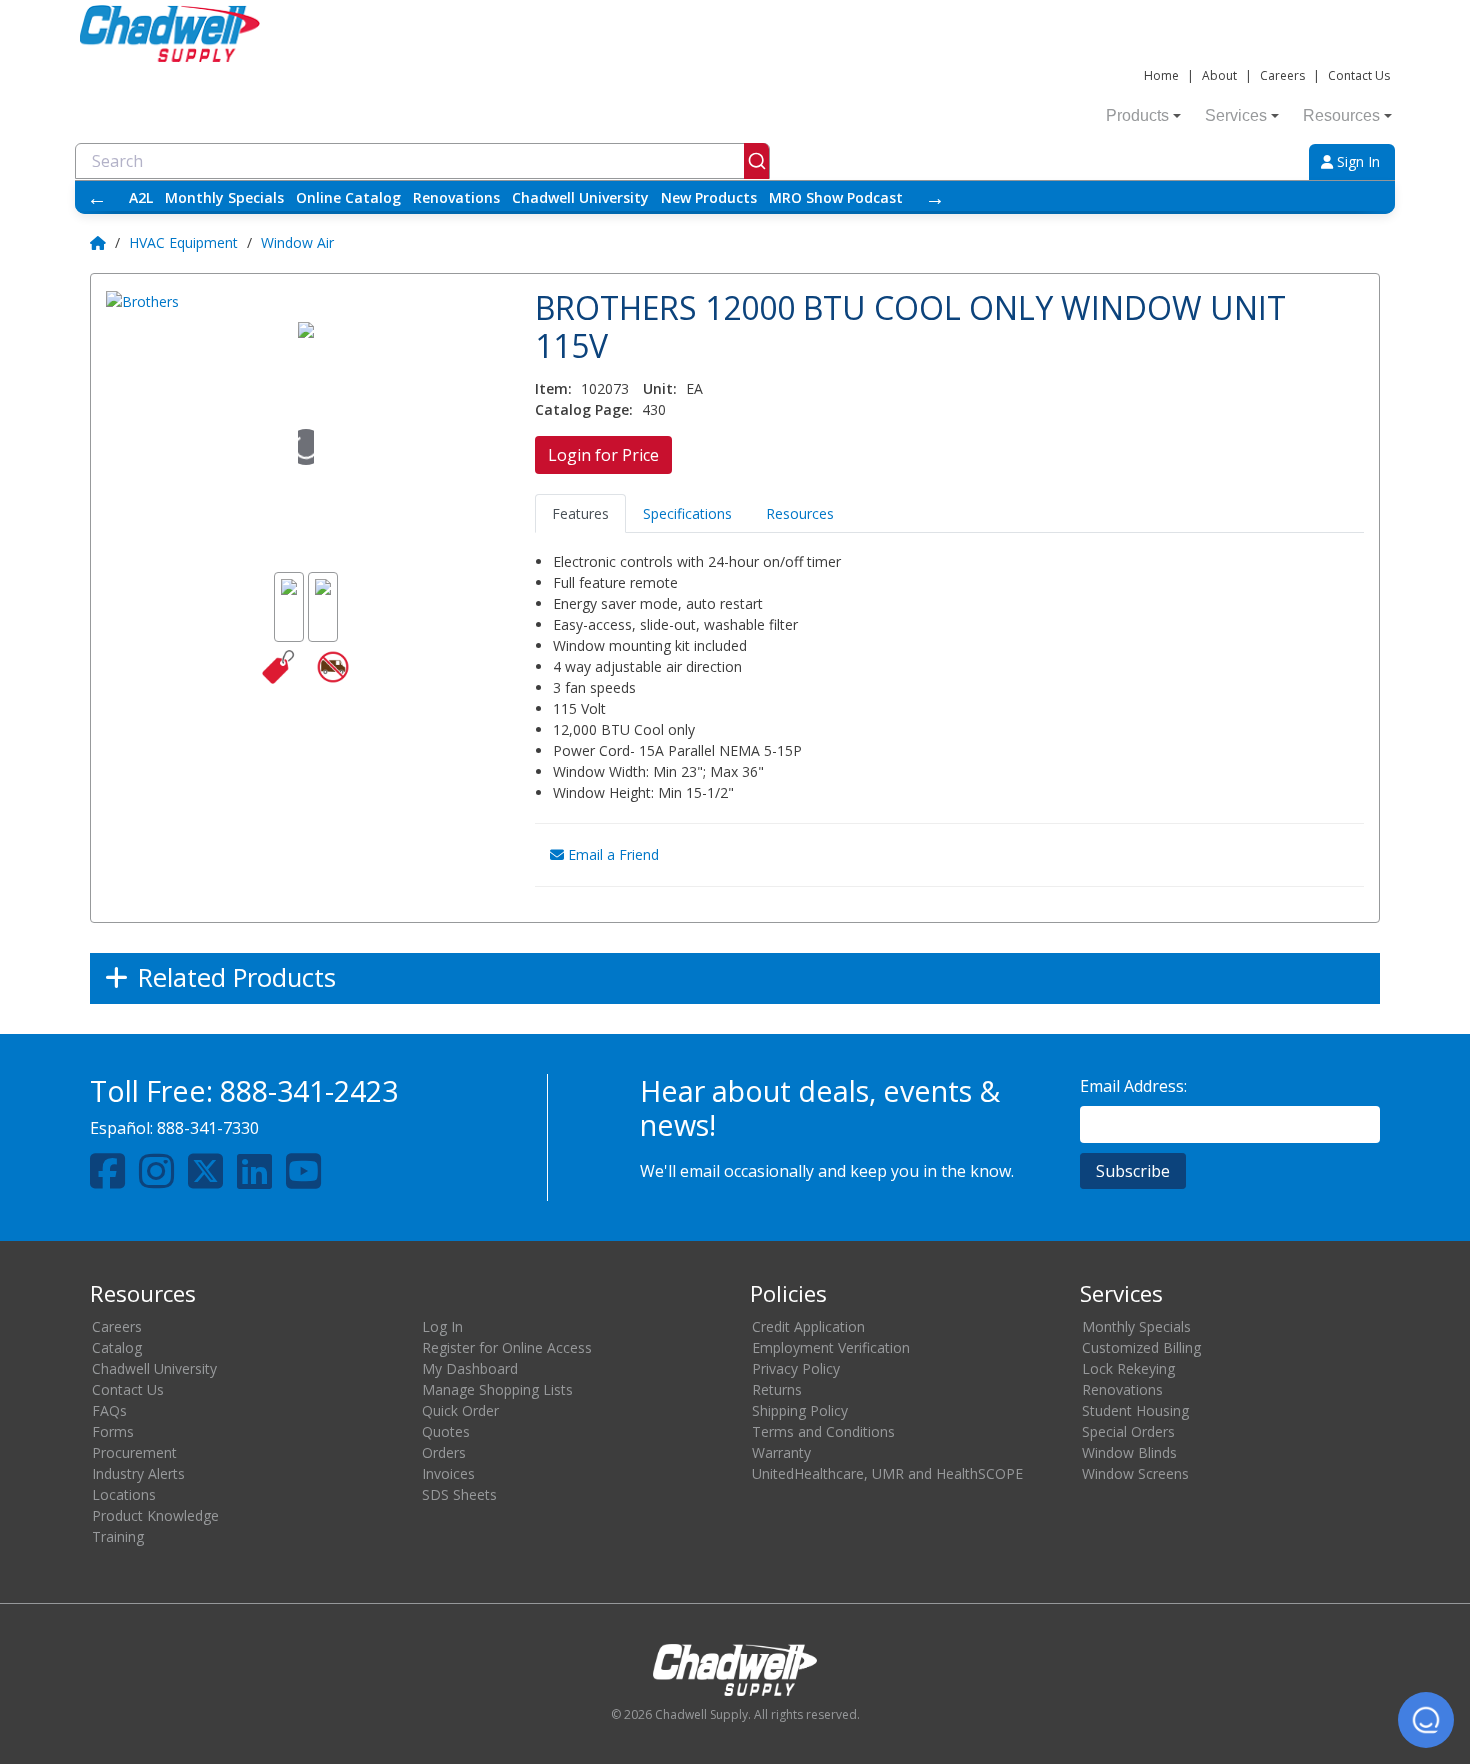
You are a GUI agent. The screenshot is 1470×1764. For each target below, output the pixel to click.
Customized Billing (1141, 1347)
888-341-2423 (309, 1090)
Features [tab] (580, 513)
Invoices (448, 1473)
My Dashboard (470, 1368)
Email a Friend (611, 854)
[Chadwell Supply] (170, 31)
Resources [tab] (800, 513)
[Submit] (756, 161)
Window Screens (1135, 1473)
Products (1137, 115)
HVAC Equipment (183, 242)
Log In (442, 1326)
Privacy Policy (796, 1368)
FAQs (109, 1410)
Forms (113, 1431)
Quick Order (460, 1410)
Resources (1341, 115)
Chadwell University (580, 197)
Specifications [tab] (687, 513)
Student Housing (1135, 1410)
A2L (141, 197)
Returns (777, 1389)
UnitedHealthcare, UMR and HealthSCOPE (887, 1473)
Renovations (456, 197)
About (1219, 75)
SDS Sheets (459, 1494)
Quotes (446, 1431)
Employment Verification (831, 1347)
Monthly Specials (224, 197)
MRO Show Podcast (836, 197)
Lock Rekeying (1128, 1368)
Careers (1282, 75)
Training (118, 1536)
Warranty (781, 1452)
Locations (124, 1494)
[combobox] (422, 161)
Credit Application (808, 1326)
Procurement (134, 1452)
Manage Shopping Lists (497, 1389)
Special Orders (1128, 1431)
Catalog (117, 1347)
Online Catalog (348, 197)
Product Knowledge (155, 1515)
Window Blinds (1129, 1452)
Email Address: (1133, 1086)
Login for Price (603, 455)
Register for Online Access (507, 1347)
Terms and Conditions (823, 1431)
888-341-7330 (208, 1128)
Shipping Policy (800, 1410)
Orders (444, 1452)
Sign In (1356, 161)
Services (1236, 115)
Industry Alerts (138, 1473)
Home (1161, 75)
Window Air (297, 242)
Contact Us (1359, 75)
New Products (709, 197)
